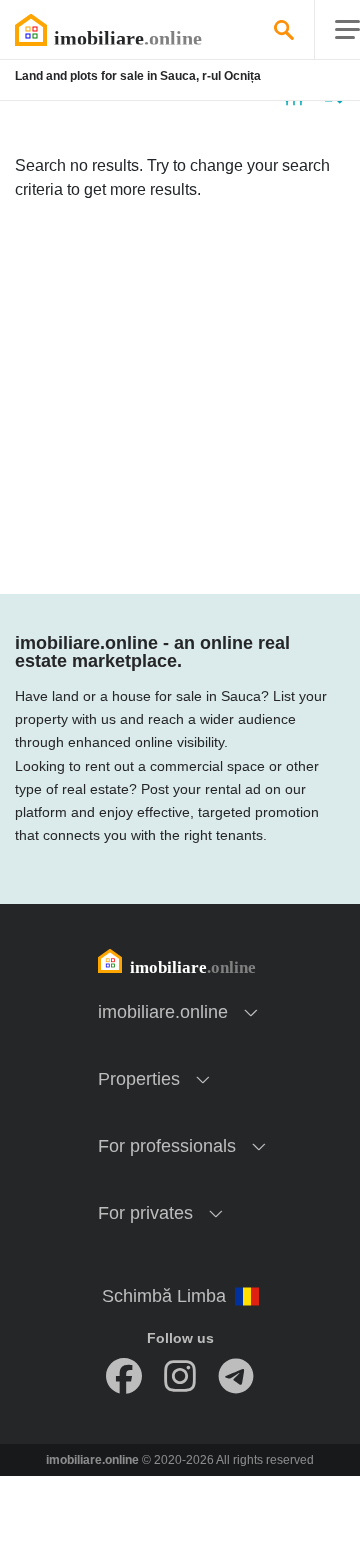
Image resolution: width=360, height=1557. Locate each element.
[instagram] (180, 1376)
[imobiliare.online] (134, 30)
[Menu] (347, 30)
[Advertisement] (180, 398)
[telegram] (236, 1376)
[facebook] (124, 1376)
